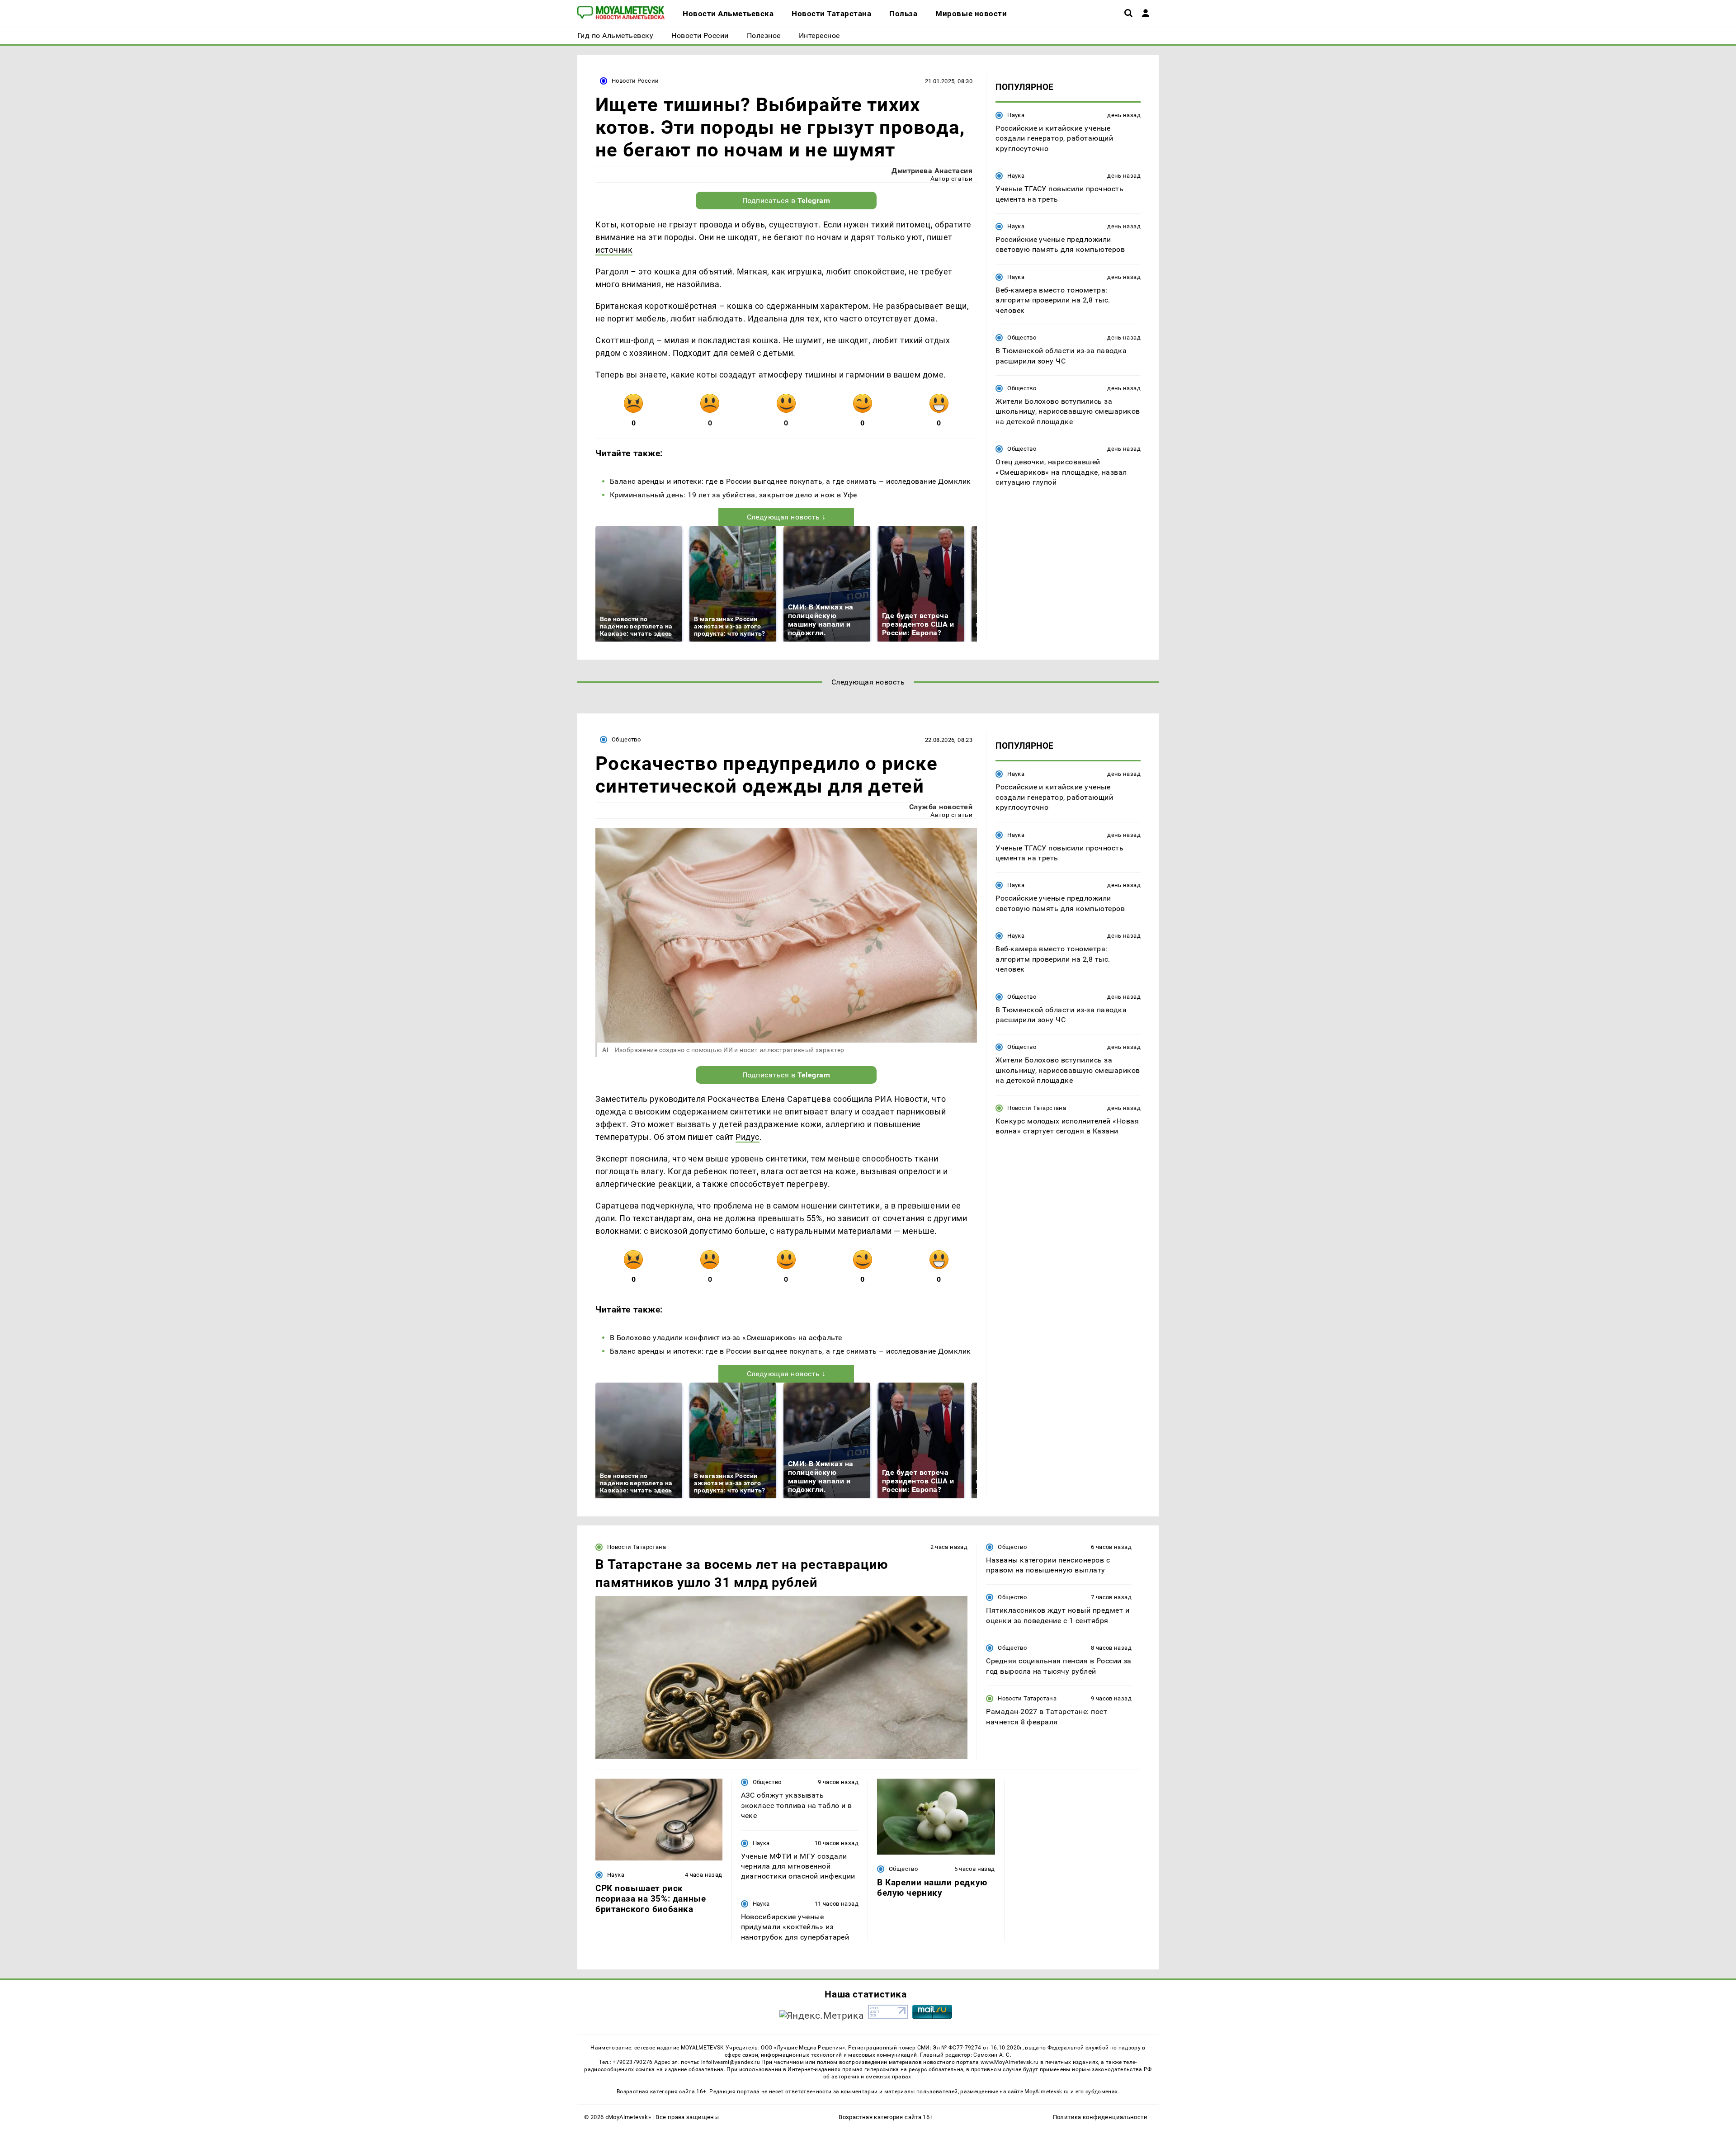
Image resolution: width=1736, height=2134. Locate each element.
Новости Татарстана (1037, 1108)
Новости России (635, 81)
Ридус (748, 1137)
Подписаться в (786, 201)
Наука (1016, 115)
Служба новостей (941, 807)
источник (614, 250)
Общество (1022, 338)
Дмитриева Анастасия (932, 171)
